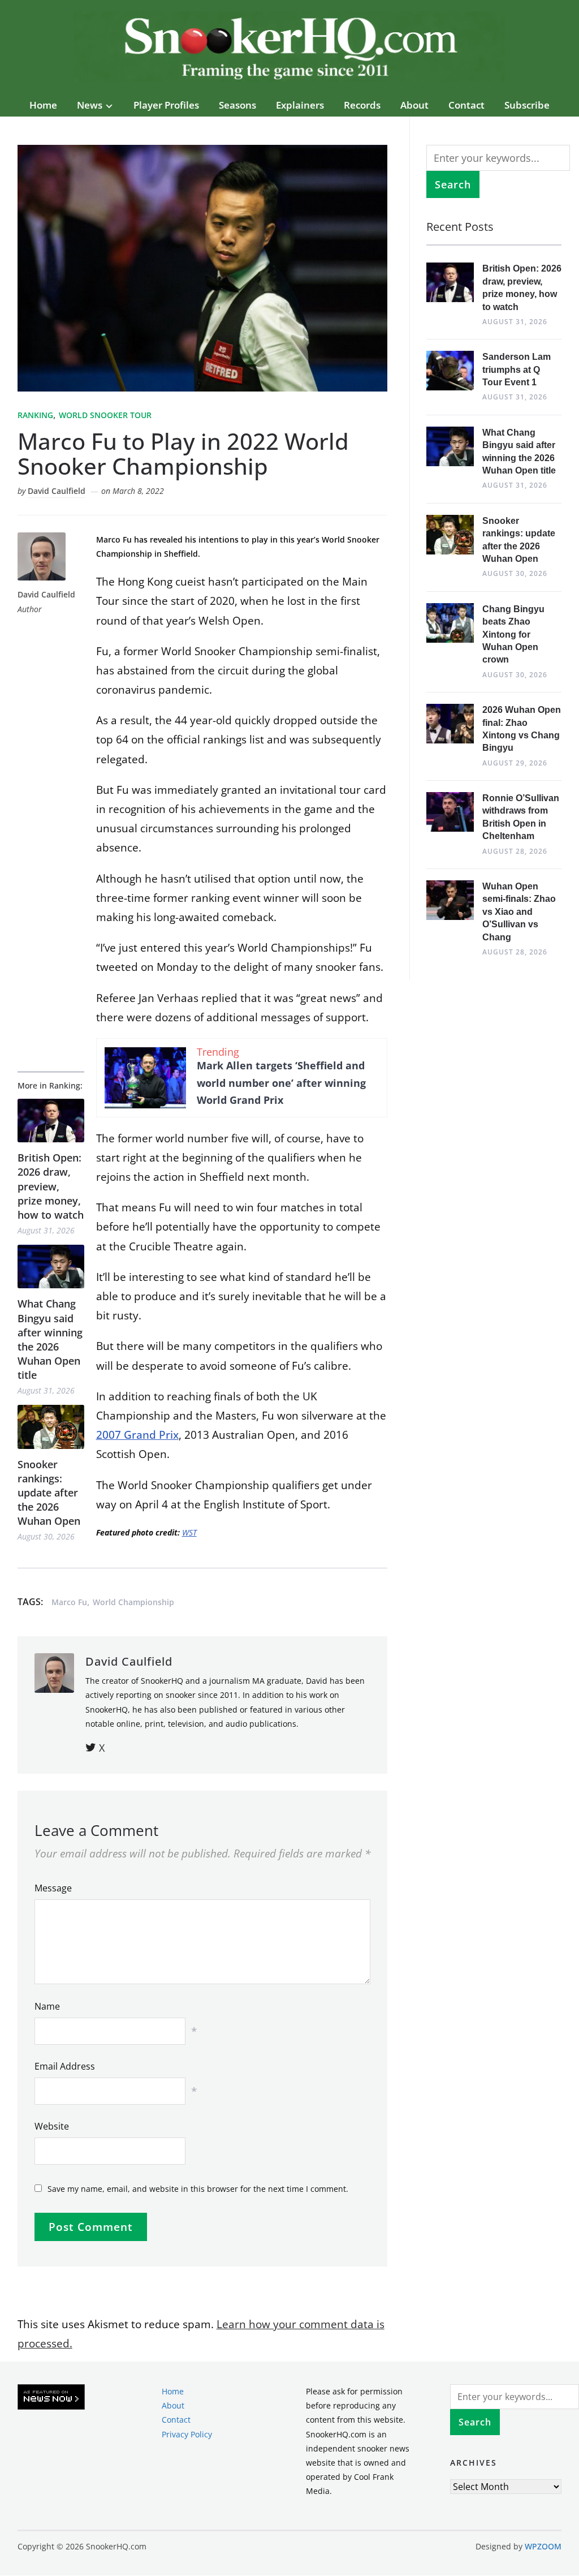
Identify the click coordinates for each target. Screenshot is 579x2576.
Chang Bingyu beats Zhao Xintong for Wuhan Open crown (513, 635)
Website (52, 2126)
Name (47, 2006)
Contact (466, 105)
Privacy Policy (187, 2434)
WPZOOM (543, 2546)
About (414, 105)
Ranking (35, 415)
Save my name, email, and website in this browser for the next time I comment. (198, 2189)
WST (189, 1532)
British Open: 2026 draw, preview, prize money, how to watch (51, 1186)
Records (362, 105)
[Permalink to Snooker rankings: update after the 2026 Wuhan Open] (51, 1427)
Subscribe (527, 105)
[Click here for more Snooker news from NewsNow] (51, 2397)
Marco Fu (69, 1602)
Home (43, 105)
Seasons (237, 105)
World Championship (133, 1602)
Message (53, 1888)
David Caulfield (57, 491)
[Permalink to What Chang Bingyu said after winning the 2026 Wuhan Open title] (51, 1267)
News (90, 105)
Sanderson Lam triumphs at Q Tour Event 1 (517, 369)
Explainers (300, 105)
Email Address (65, 2066)
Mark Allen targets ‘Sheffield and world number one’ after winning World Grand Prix (281, 1083)
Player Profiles (166, 105)
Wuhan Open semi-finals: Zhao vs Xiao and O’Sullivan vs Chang (519, 912)
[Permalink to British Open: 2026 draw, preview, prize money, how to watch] (51, 1121)
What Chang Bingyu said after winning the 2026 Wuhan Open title (50, 1339)
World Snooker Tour (105, 415)
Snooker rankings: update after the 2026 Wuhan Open (49, 1493)
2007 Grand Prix (137, 1435)
